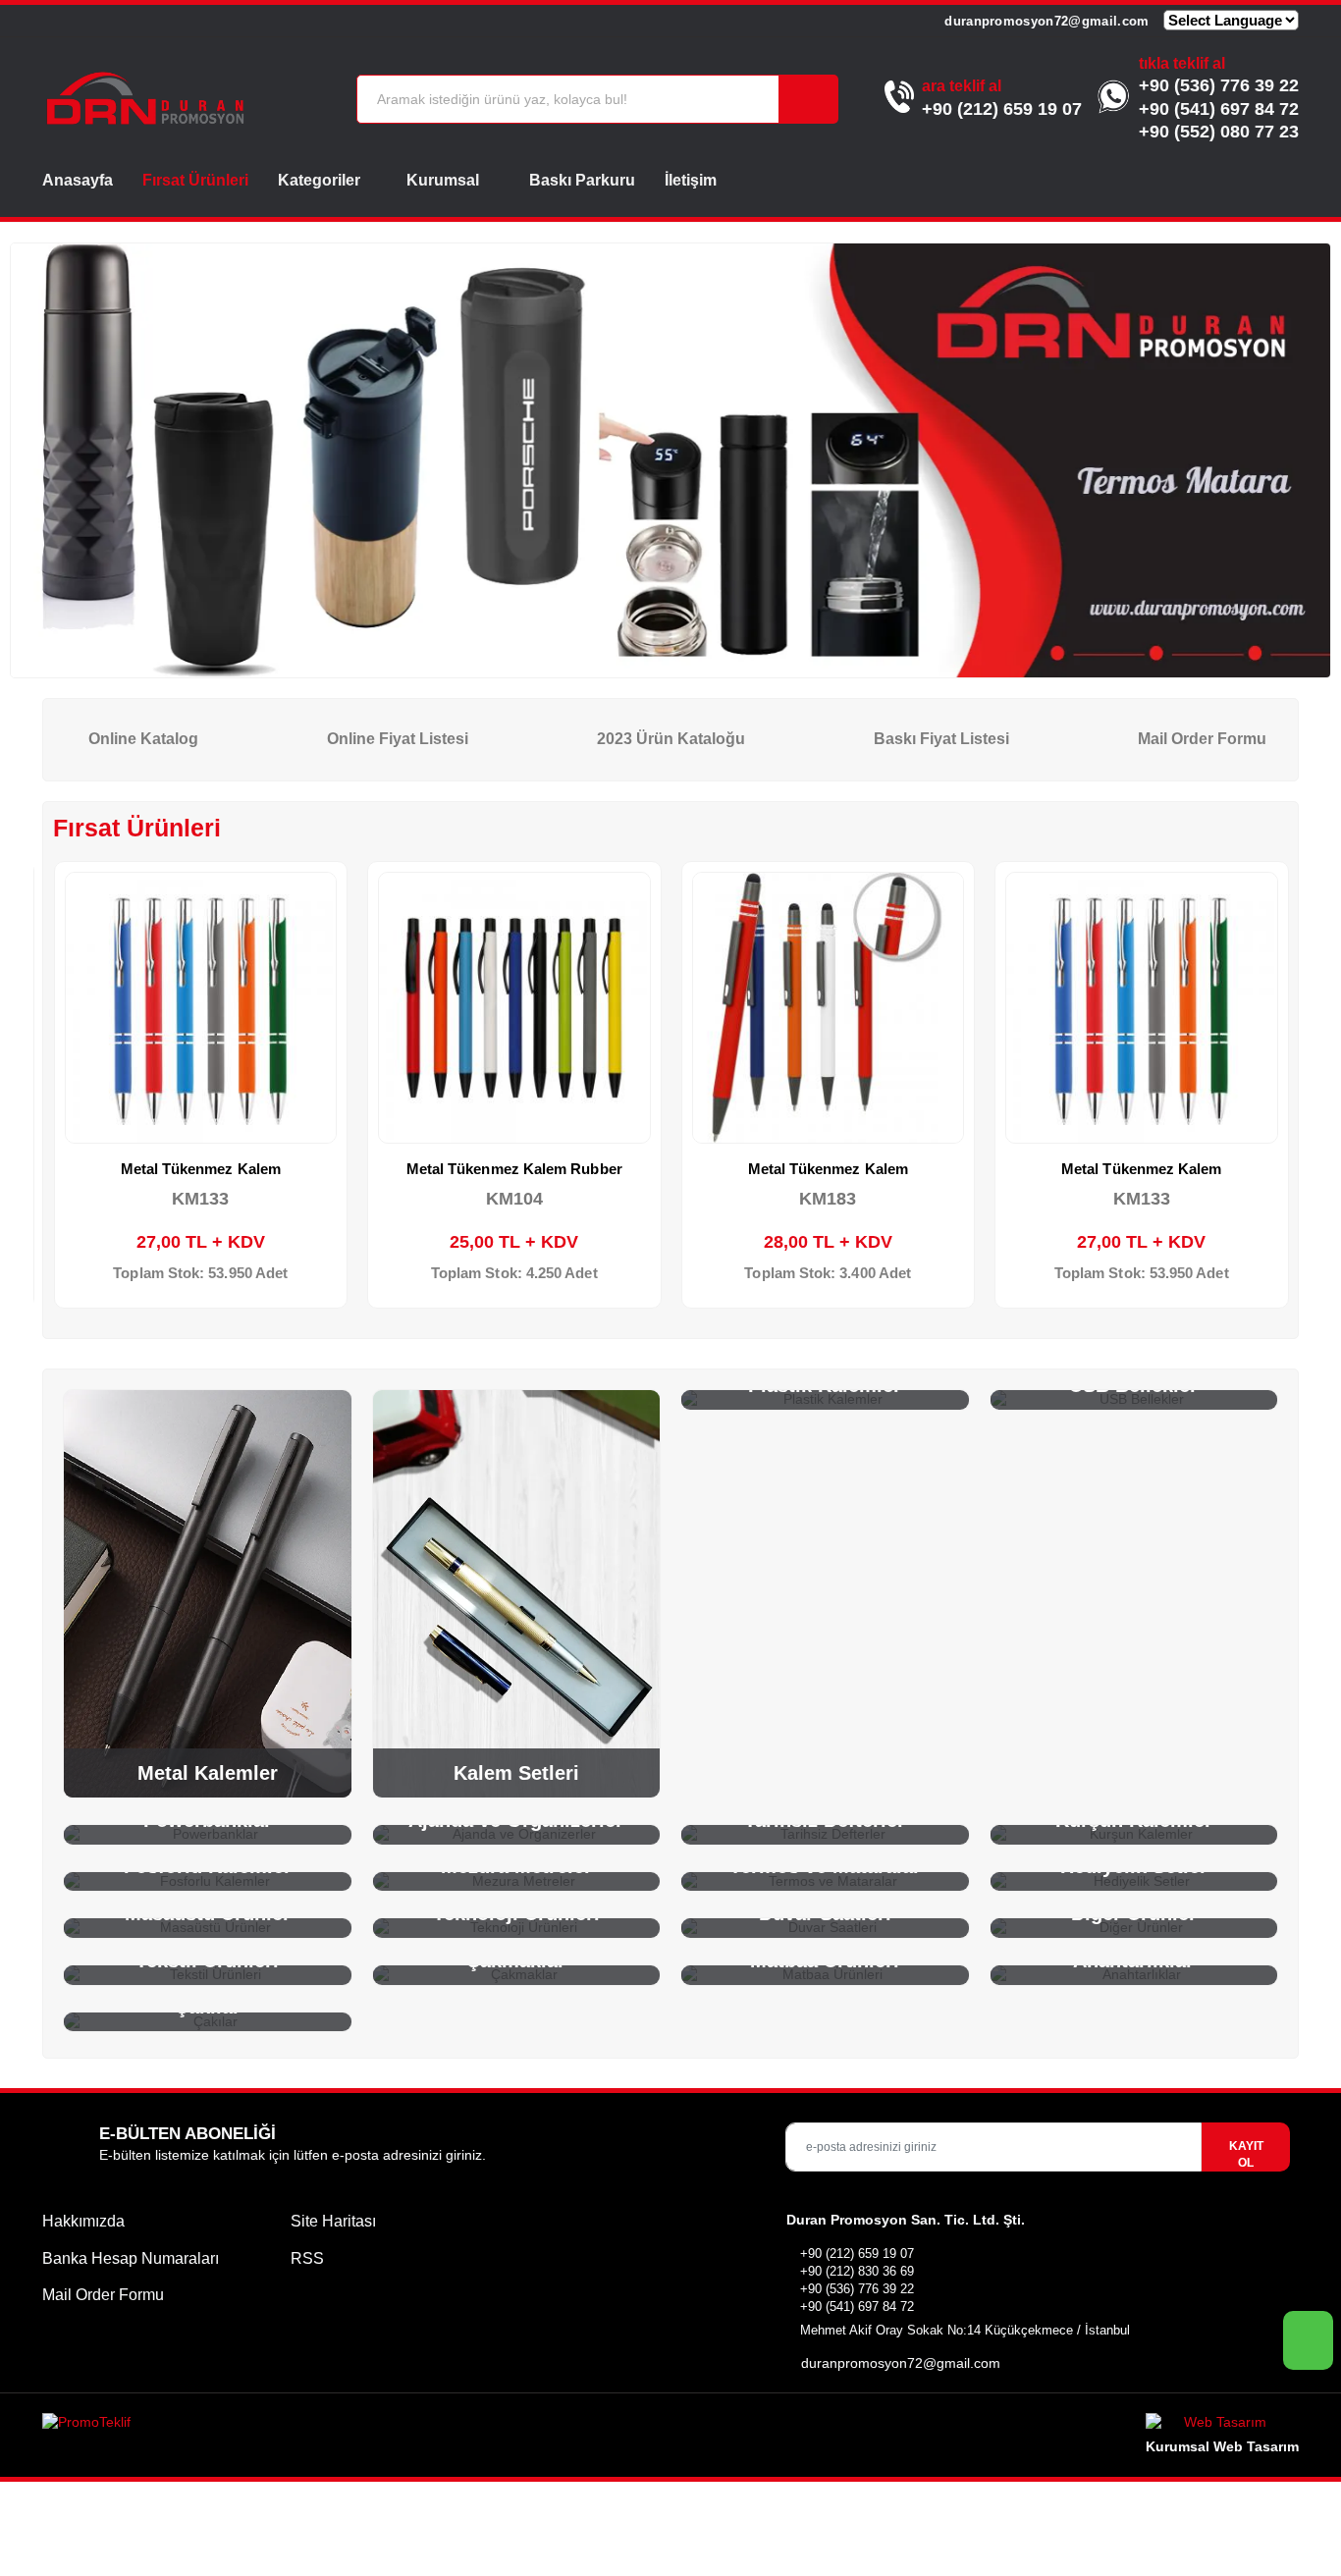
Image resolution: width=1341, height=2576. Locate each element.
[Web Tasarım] (1222, 2425)
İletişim (691, 180)
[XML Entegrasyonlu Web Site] (351, 2426)
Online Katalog (141, 739)
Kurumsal (445, 180)
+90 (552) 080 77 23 (1219, 132)
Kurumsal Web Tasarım (1222, 2446)
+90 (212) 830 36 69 (857, 2271)
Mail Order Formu (1200, 739)
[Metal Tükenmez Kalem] (201, 1008)
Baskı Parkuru (582, 180)
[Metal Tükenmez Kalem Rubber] (514, 1008)
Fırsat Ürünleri (195, 180)
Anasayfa (78, 180)
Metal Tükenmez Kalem (201, 1169)
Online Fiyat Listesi (396, 739)
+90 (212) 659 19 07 (1002, 109)
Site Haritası (333, 2221)
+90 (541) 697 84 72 (1219, 109)
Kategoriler (319, 180)
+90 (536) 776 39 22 (1219, 85)
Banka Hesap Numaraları (131, 2258)
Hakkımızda (83, 2221)
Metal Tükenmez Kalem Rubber (514, 1169)
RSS (307, 2258)
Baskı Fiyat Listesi (939, 739)
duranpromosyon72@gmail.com (1045, 21)
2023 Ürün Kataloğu (669, 739)
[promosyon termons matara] (670, 461)
